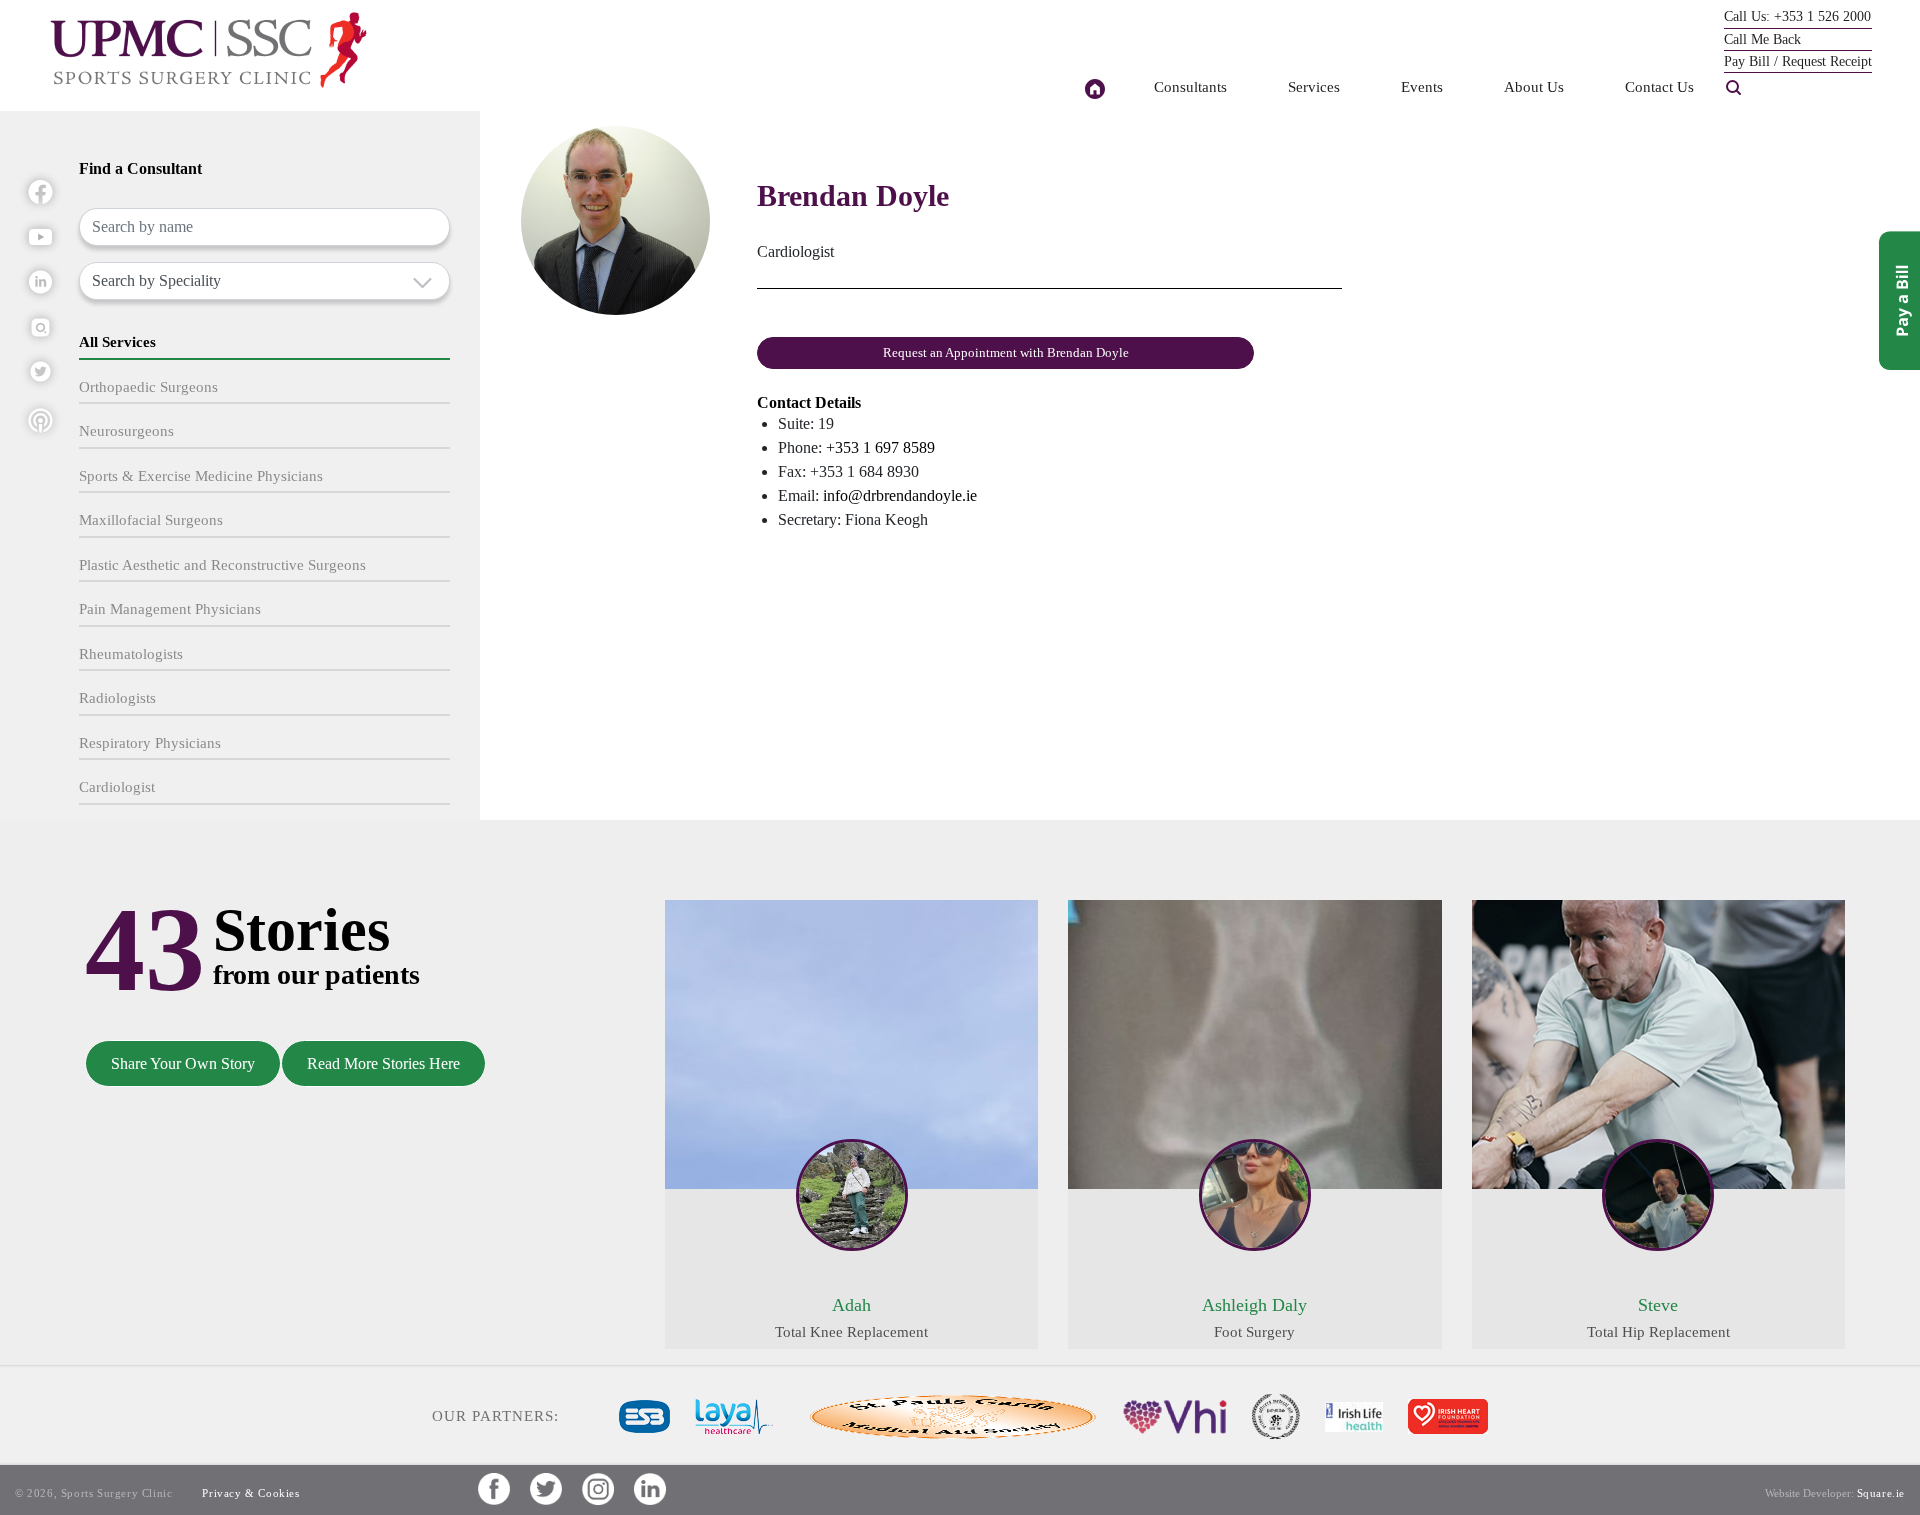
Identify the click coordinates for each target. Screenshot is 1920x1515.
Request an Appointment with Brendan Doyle (1006, 352)
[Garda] (948, 1414)
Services (1314, 87)
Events (1422, 87)
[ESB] (644, 1414)
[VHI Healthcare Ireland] (1175, 1414)
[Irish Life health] (1354, 1414)
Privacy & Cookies (250, 1493)
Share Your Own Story (183, 1063)
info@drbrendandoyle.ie (900, 495)
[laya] (734, 1414)
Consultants (1190, 87)
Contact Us (1659, 87)
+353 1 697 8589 (880, 447)
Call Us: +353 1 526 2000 (1797, 16)
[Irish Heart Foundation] (1448, 1414)
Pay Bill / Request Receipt (1798, 61)
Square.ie (1881, 1493)
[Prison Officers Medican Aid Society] (1276, 1414)
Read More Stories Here (383, 1063)
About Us (1534, 87)
